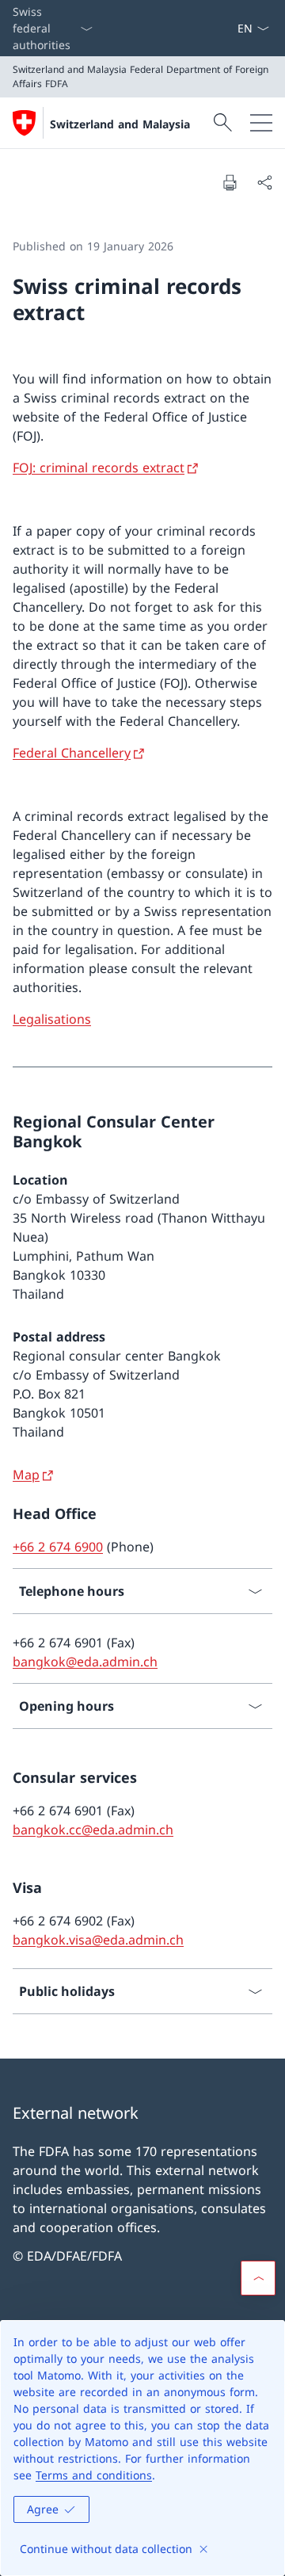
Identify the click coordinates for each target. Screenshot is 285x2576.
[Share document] (264, 182)
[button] (258, 2278)
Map (26, 1475)
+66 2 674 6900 (58, 1547)
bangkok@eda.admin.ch (85, 1662)
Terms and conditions (94, 2475)
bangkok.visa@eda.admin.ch (98, 1940)
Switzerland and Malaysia (120, 124)
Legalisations (52, 1019)
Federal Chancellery (72, 753)
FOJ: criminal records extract (99, 467)
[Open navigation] (261, 123)
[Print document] (230, 182)
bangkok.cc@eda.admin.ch (93, 1830)
